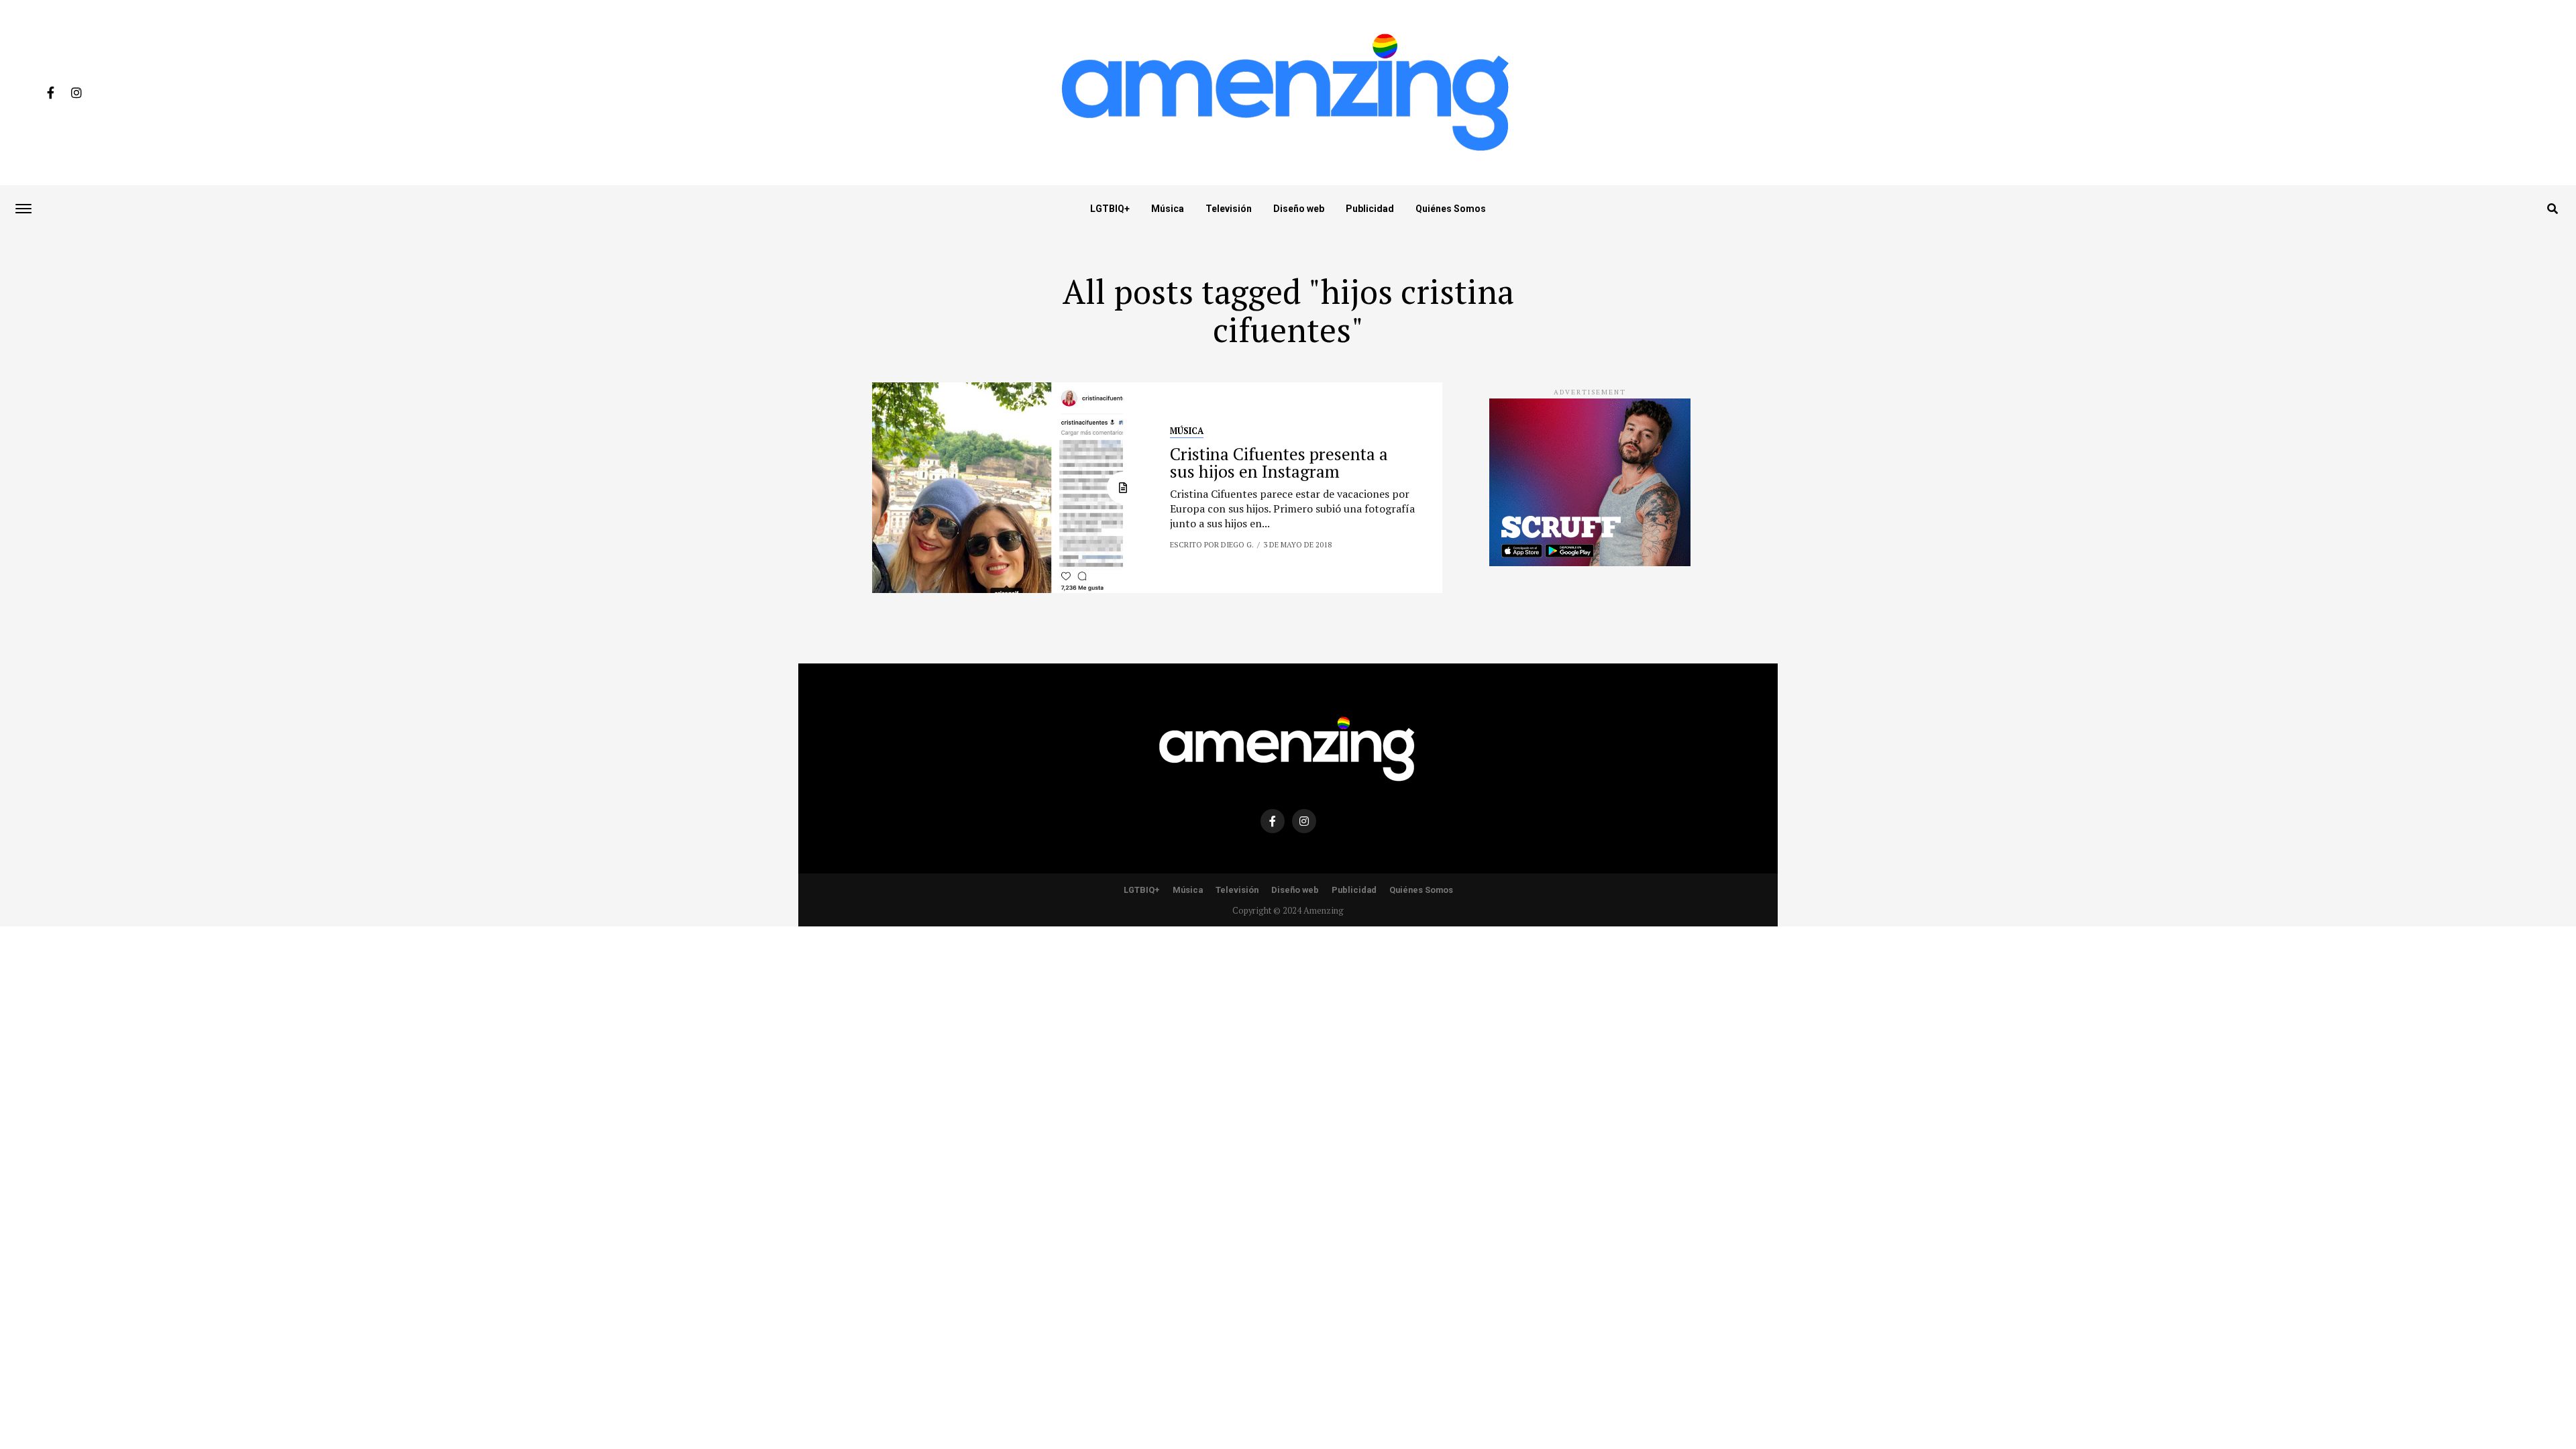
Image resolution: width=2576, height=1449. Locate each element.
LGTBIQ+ (1110, 209)
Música (1168, 209)
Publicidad (1370, 209)
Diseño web (1299, 209)
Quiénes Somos (1451, 209)
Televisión (1229, 209)
